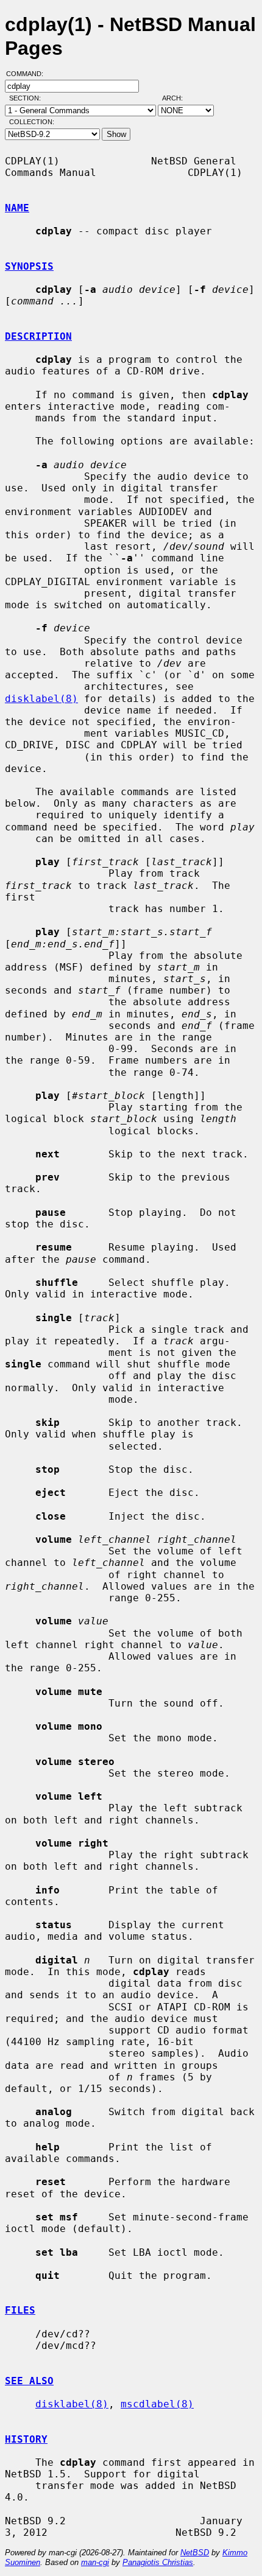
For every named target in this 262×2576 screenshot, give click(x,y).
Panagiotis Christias (158, 2562)
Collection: (32, 122)
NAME (17, 208)
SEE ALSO (29, 2381)
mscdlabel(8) (157, 2404)
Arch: (178, 98)
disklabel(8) (41, 699)
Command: (28, 74)
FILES (20, 2310)
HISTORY (26, 2439)
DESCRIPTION (38, 336)
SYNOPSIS (29, 266)
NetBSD (195, 2553)
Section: (28, 98)
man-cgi (95, 2562)
